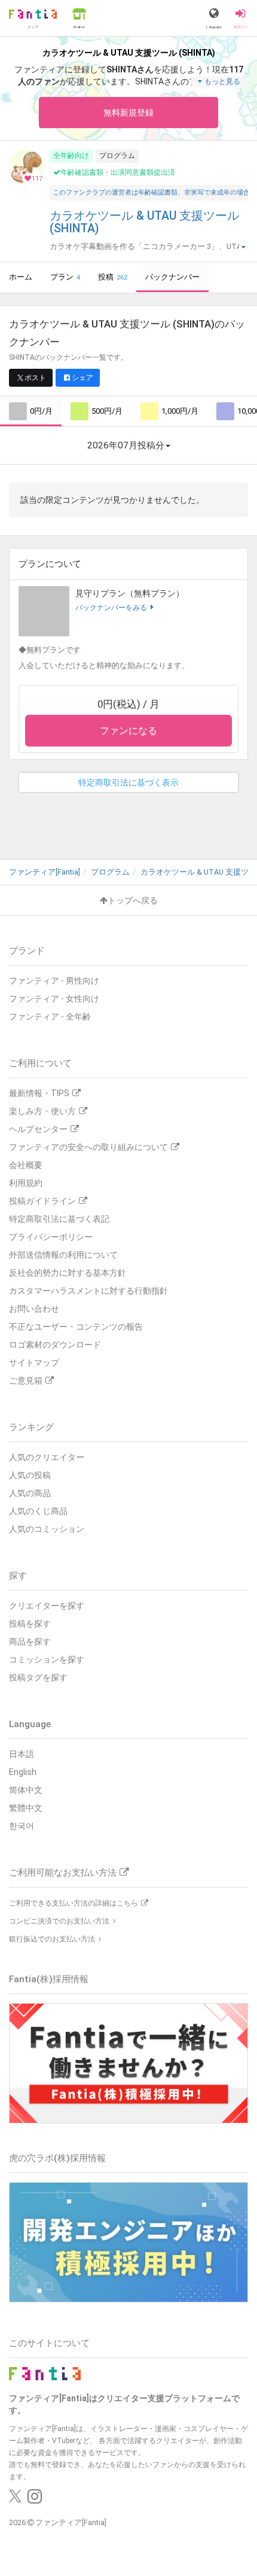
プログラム (117, 156)
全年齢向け (71, 156)
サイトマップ (34, 1363)
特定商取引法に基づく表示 (128, 782)
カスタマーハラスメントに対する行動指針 (88, 1291)
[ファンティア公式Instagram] (35, 2499)
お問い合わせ (34, 1309)
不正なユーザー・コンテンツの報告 (76, 1327)
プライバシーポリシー (51, 1237)
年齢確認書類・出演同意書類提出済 (118, 172)
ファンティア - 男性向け (54, 981)
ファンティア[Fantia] (71, 2522)
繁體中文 (26, 1808)
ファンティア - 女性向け (54, 999)
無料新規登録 (128, 113)
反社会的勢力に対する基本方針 (68, 1273)
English (23, 1772)
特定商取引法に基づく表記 (59, 1219)
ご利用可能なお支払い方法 (63, 1873)
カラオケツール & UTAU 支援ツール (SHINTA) (144, 222)
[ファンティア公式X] (15, 2499)
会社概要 (26, 1165)
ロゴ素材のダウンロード (55, 1345)
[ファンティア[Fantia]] (45, 2373)
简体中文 (26, 1790)
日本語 (22, 1754)
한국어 (22, 1826)
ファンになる (128, 731)
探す (18, 1576)
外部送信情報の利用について (63, 1255)
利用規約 (26, 1183)
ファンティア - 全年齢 (50, 1017)
